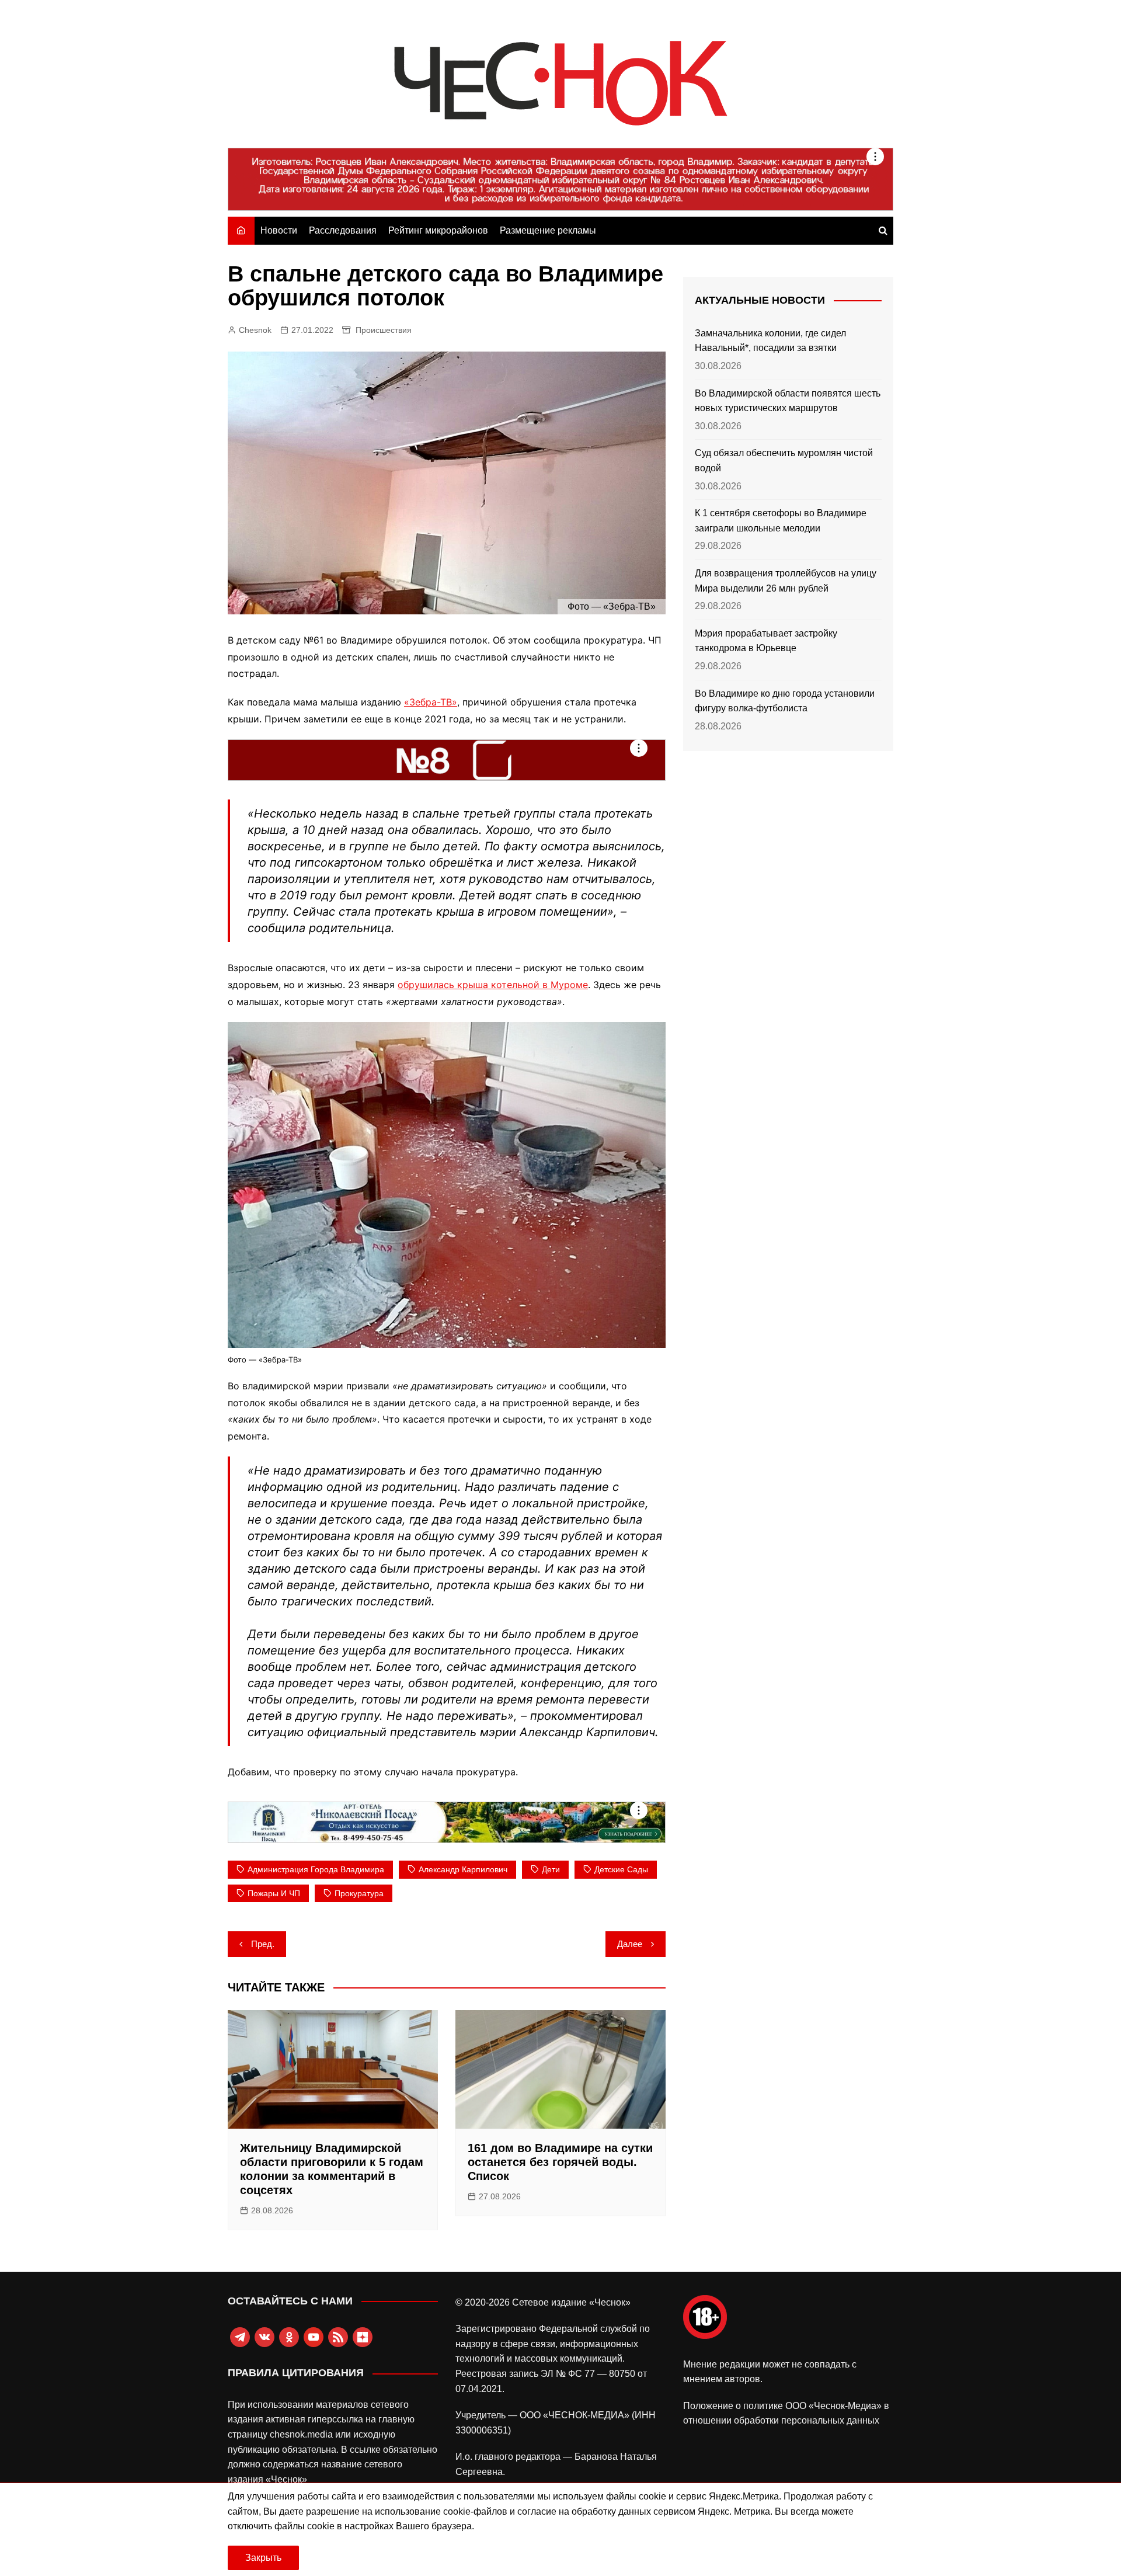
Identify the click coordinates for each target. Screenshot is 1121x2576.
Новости (279, 230)
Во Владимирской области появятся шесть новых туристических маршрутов (788, 401)
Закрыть (263, 2558)
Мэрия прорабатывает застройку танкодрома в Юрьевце (766, 641)
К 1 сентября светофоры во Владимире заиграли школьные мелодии (781, 521)
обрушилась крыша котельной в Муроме (493, 985)
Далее (630, 1944)
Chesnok (255, 330)
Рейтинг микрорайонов (438, 230)
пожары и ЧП (274, 1893)
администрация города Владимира (316, 1869)
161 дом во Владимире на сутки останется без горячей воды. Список (560, 2162)
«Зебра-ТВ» (431, 702)
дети (551, 1869)
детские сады (621, 1869)
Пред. (263, 1944)
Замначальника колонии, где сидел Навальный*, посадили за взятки (770, 341)
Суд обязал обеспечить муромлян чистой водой (784, 460)
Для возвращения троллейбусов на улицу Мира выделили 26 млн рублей (786, 581)
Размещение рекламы (548, 230)
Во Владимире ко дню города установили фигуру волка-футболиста (785, 701)
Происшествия (384, 330)
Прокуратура (359, 1893)
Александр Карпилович (463, 1869)
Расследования (343, 230)
